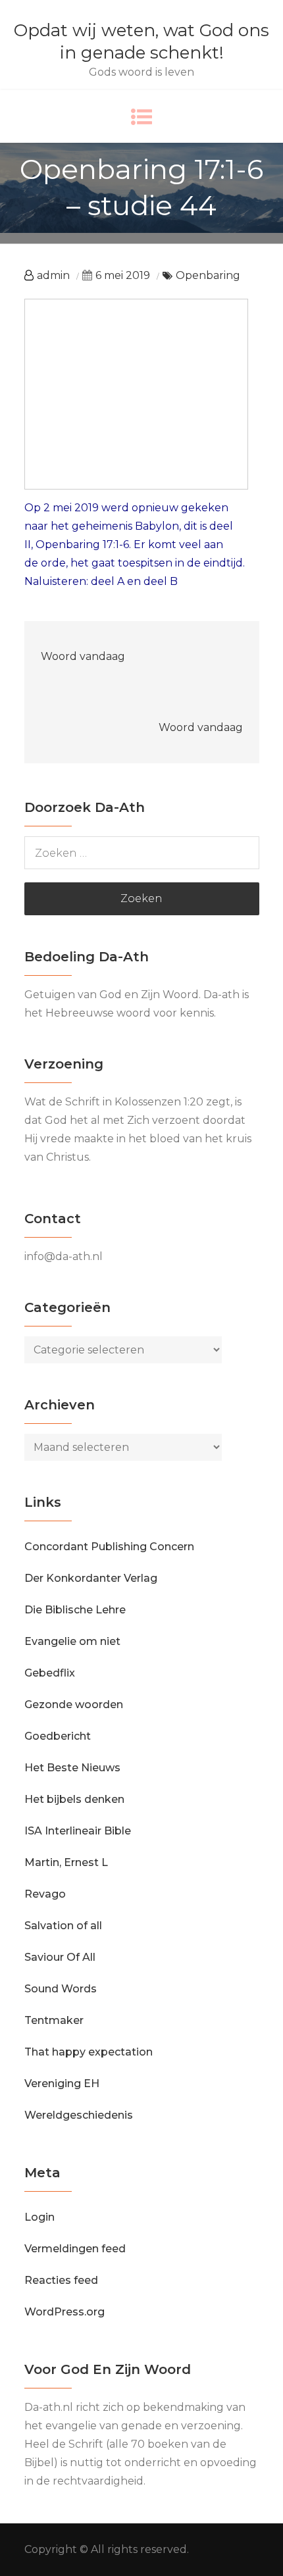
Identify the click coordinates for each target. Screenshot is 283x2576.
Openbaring (208, 275)
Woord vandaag (83, 656)
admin (53, 275)
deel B (161, 581)
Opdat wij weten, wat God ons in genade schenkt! (141, 41)
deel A (108, 581)
